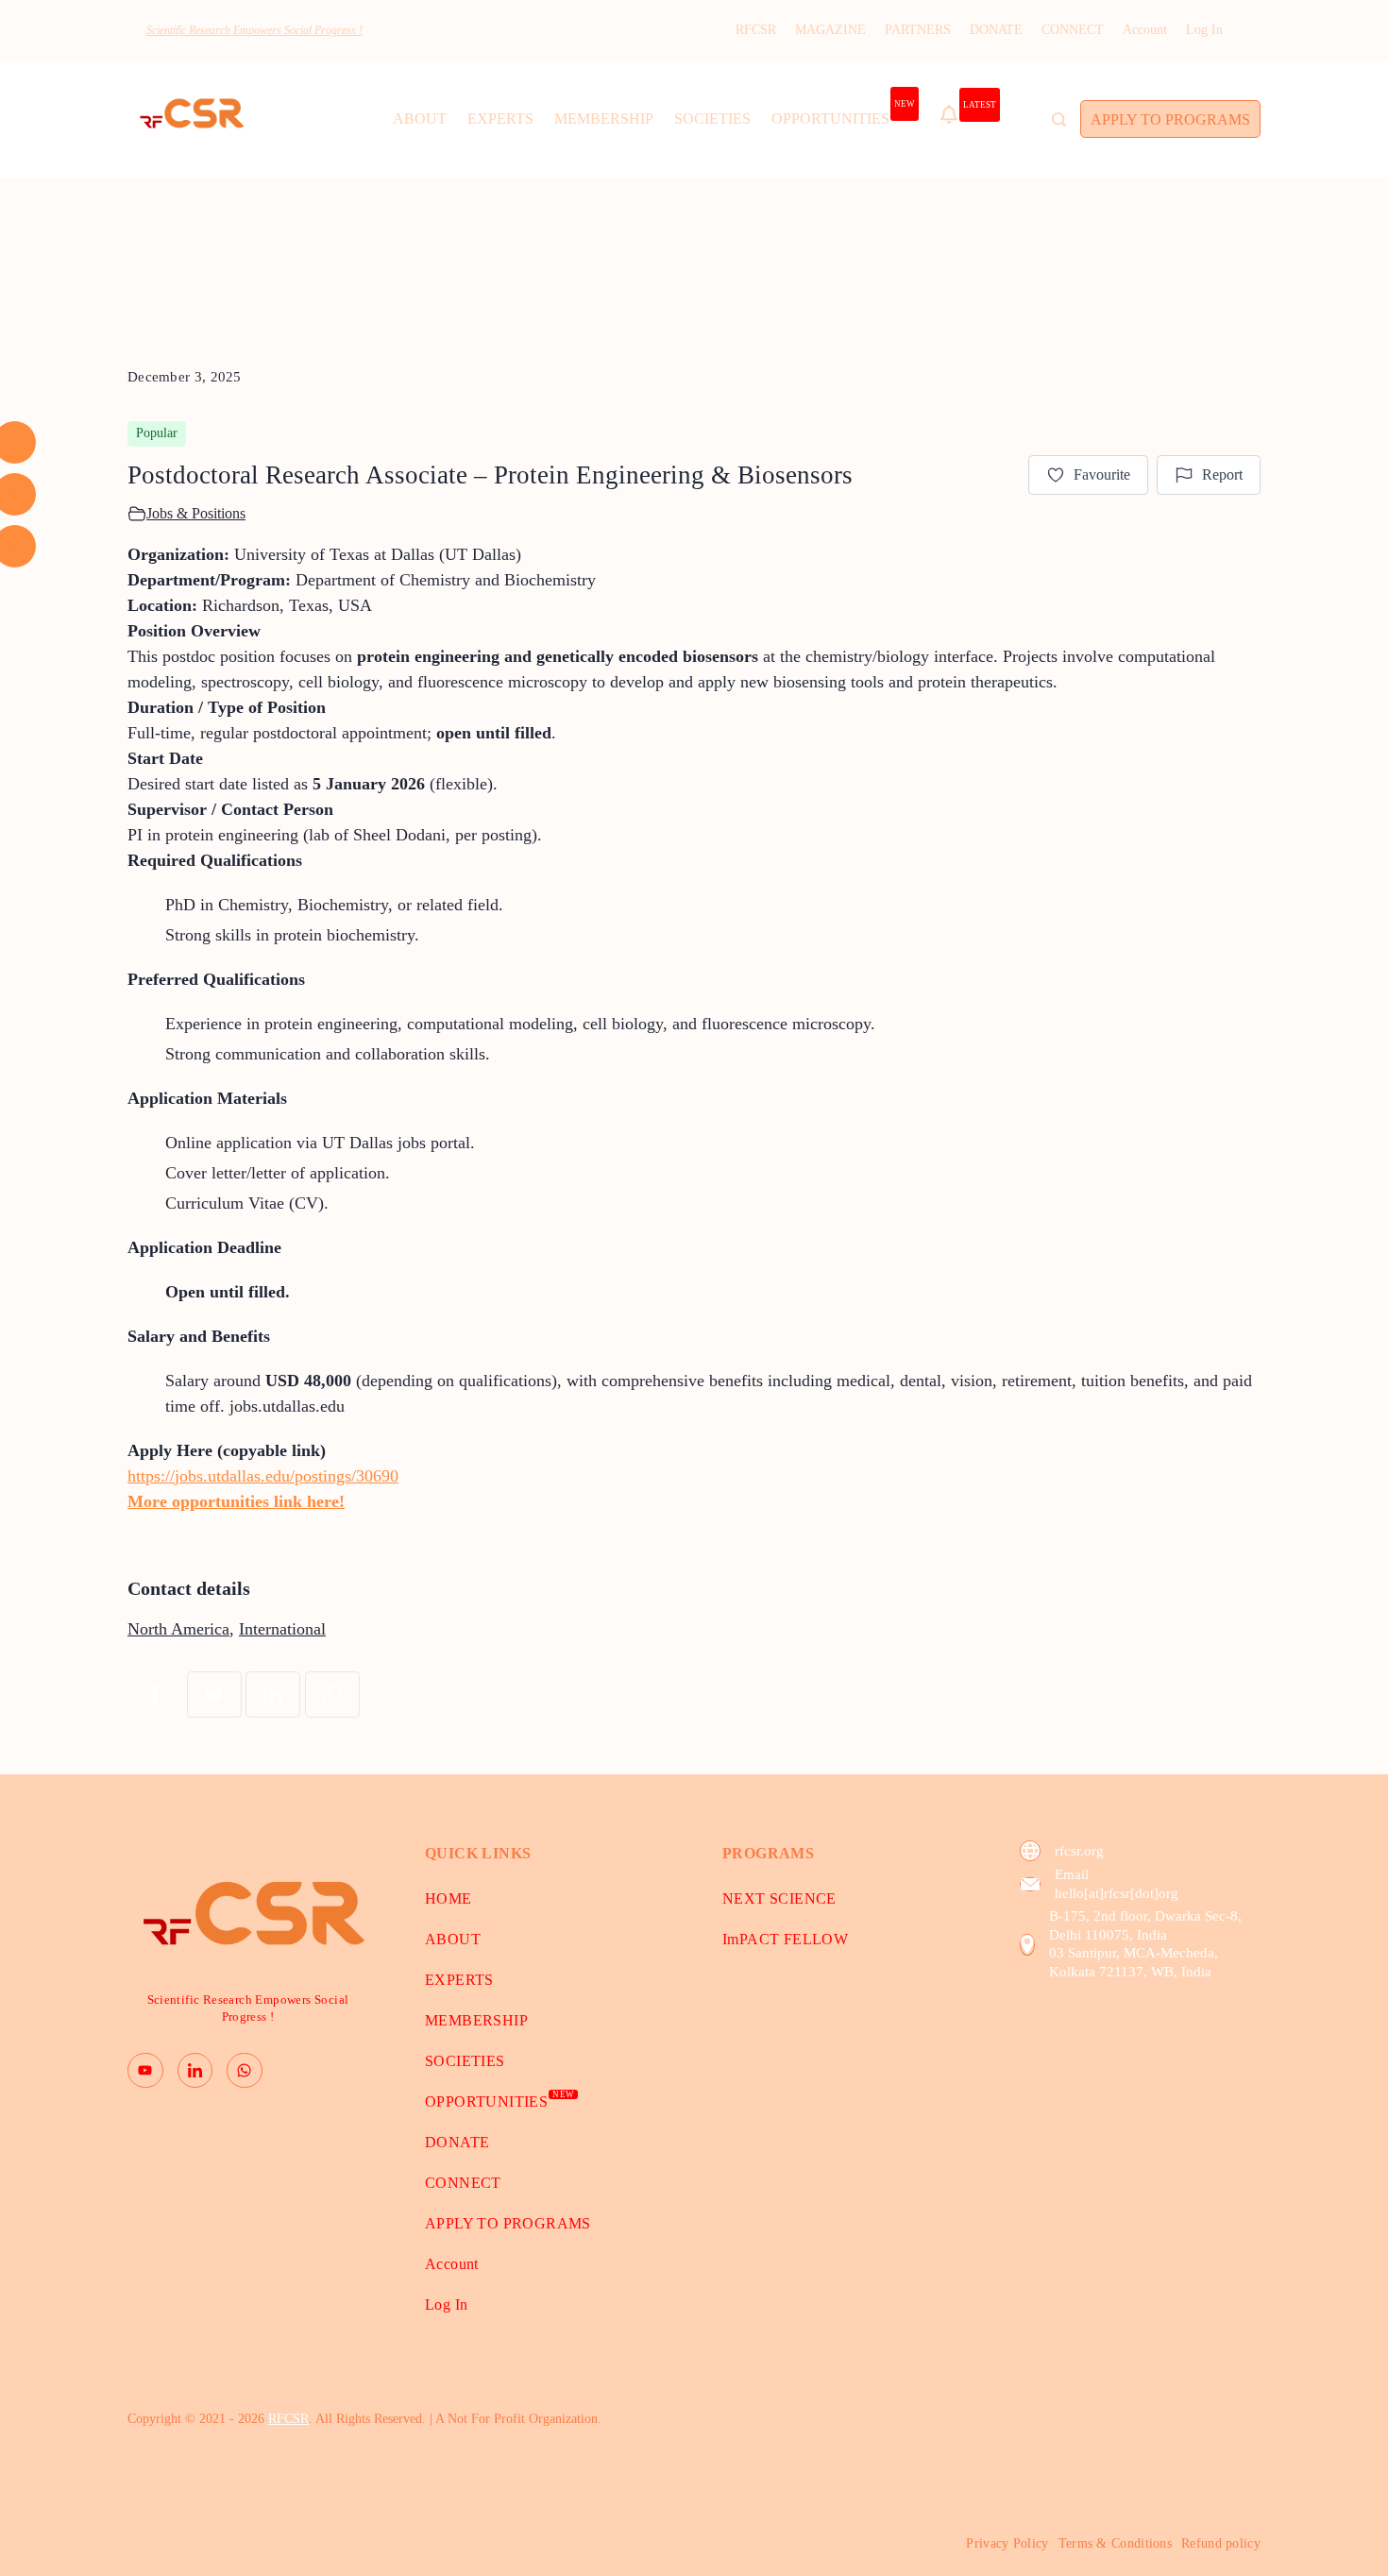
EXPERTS (500, 119)
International (282, 1629)
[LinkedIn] (195, 2071)
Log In (1204, 30)
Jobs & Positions (196, 513)
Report (1222, 475)
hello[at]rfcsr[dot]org (1117, 1893)
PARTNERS (918, 30)
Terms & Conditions (1115, 2543)
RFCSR (756, 30)
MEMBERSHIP (604, 119)
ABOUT (420, 119)
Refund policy (1221, 2543)
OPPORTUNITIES (843, 113)
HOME (449, 1898)
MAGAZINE (830, 30)
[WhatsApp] (245, 2071)
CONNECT (1073, 30)
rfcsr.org (1079, 1851)
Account (1145, 30)
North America (178, 1629)
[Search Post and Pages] (1059, 119)
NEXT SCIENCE (779, 1898)
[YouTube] (145, 2071)
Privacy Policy (1007, 2543)
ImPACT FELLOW (785, 1939)
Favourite (1102, 475)
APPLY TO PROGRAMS (1170, 119)
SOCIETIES (712, 119)
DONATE (996, 30)
